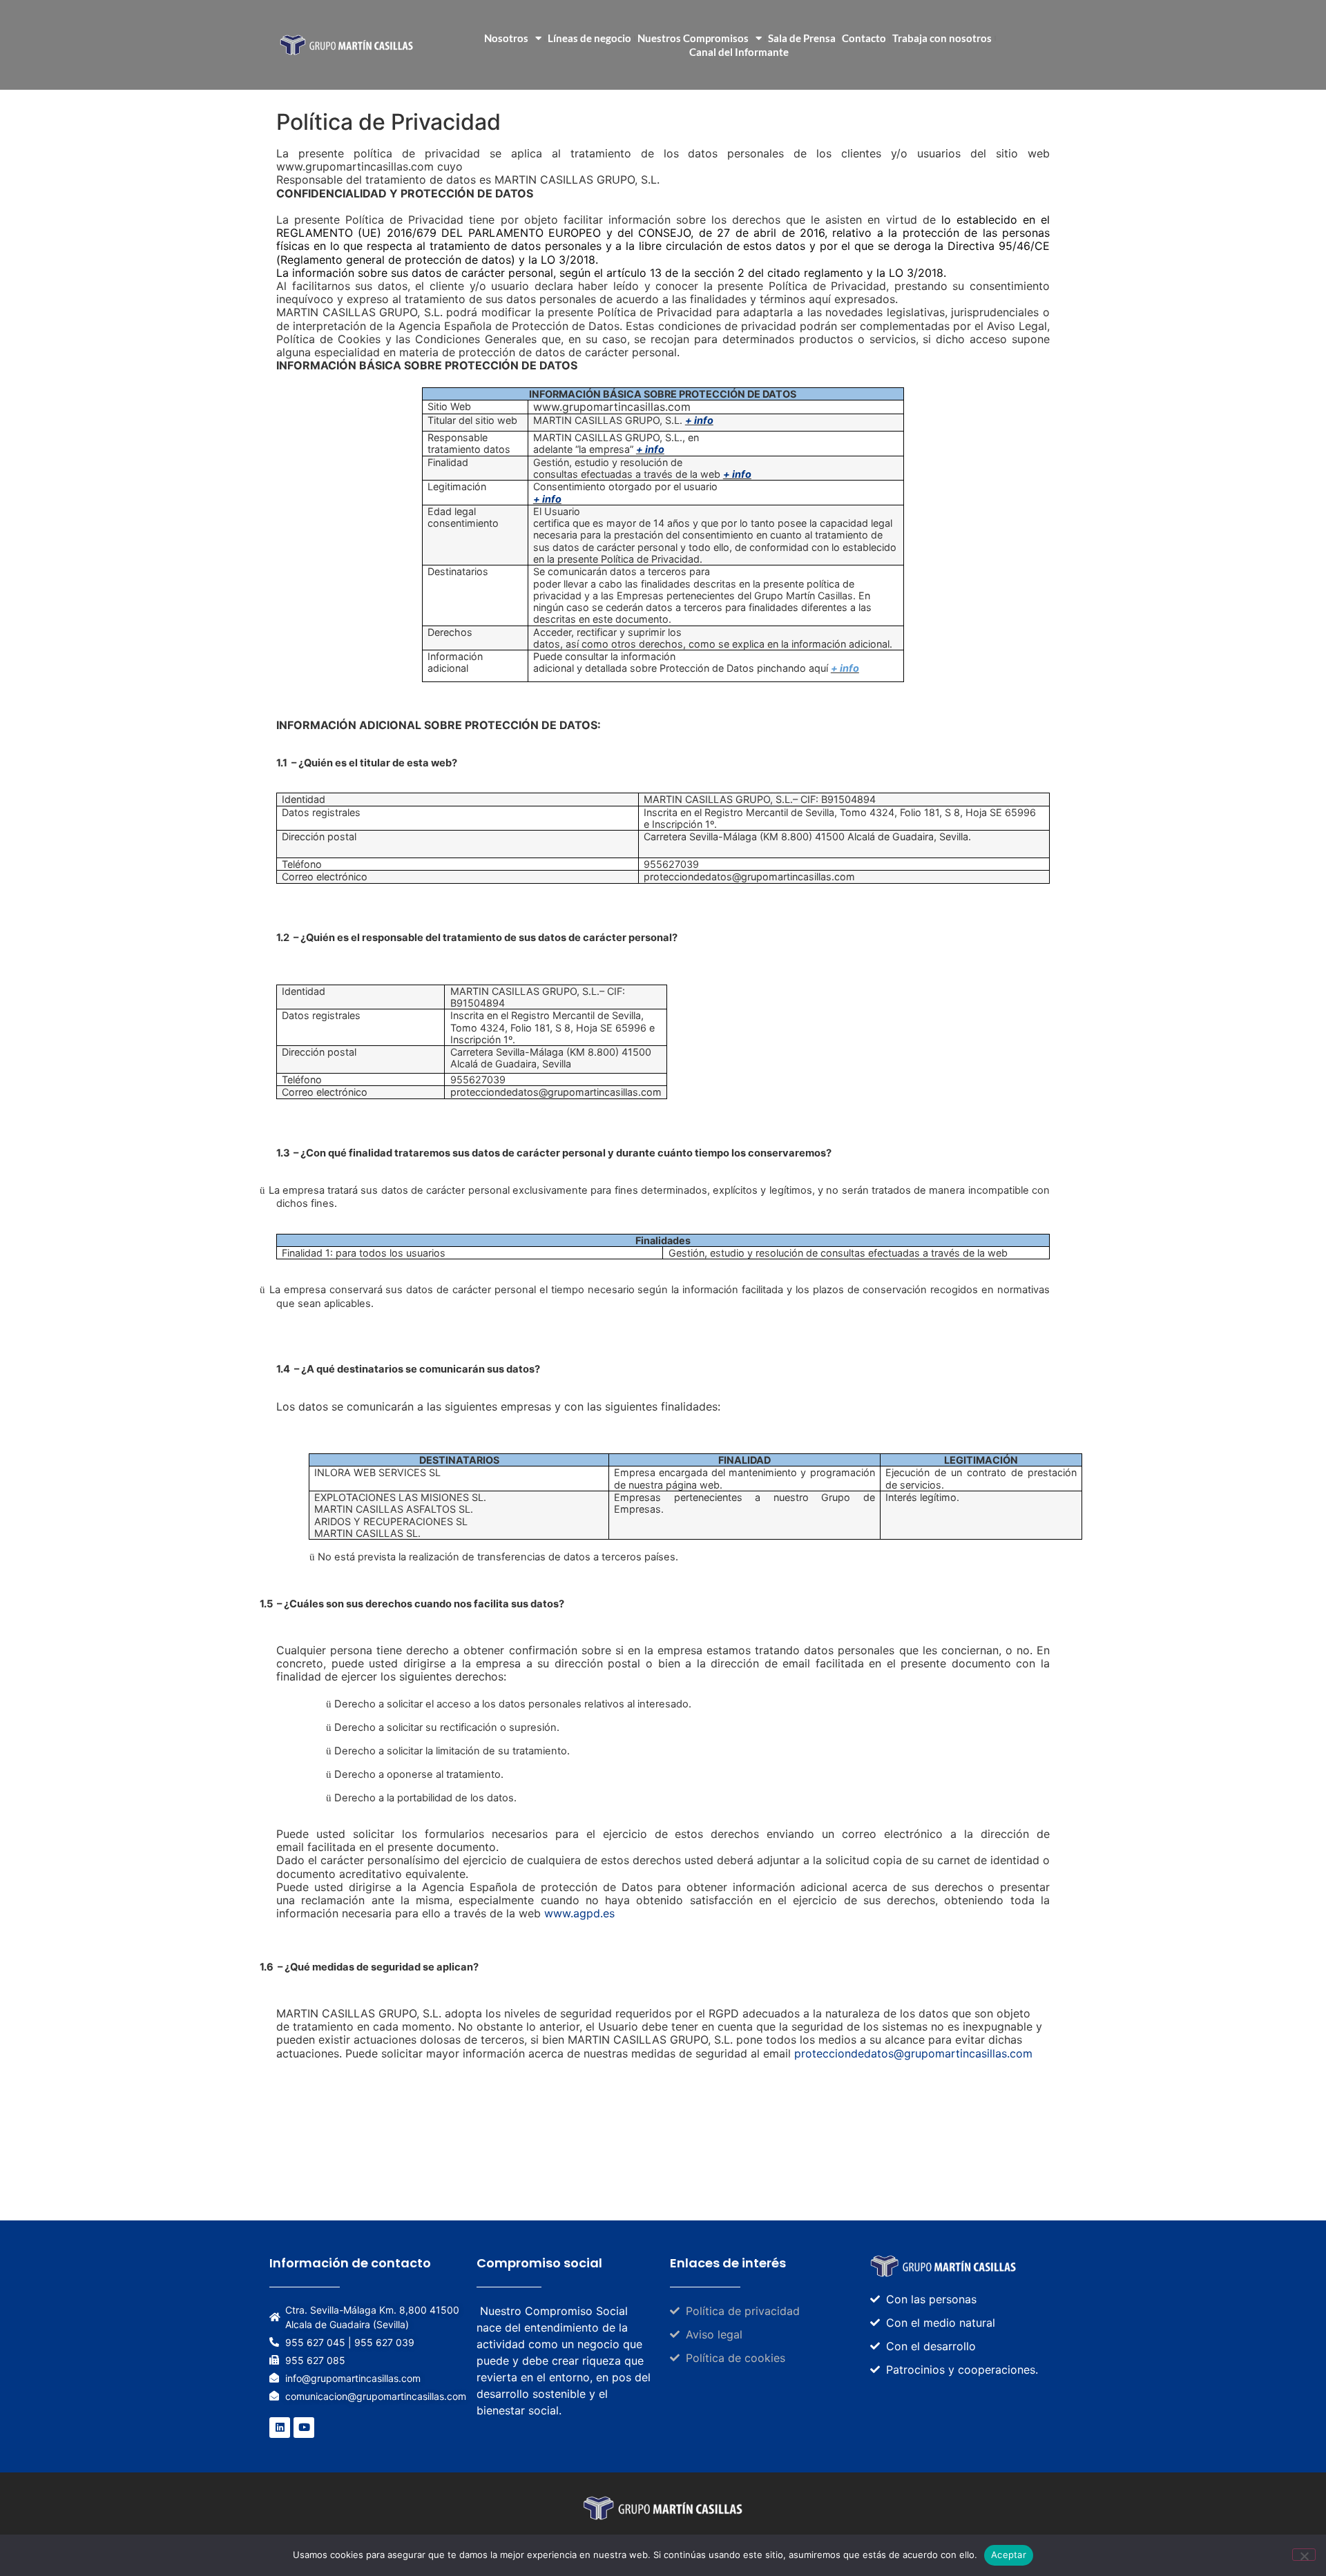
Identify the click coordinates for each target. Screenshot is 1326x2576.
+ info (699, 420)
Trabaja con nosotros (942, 38)
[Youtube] (304, 2428)
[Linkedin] (280, 2428)
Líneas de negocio (589, 38)
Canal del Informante (739, 52)
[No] (1304, 2555)
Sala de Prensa (802, 38)
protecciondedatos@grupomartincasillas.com (913, 2053)
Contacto (864, 38)
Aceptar (1009, 2555)
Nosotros (506, 38)
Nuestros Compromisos (693, 38)
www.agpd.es (579, 1913)
